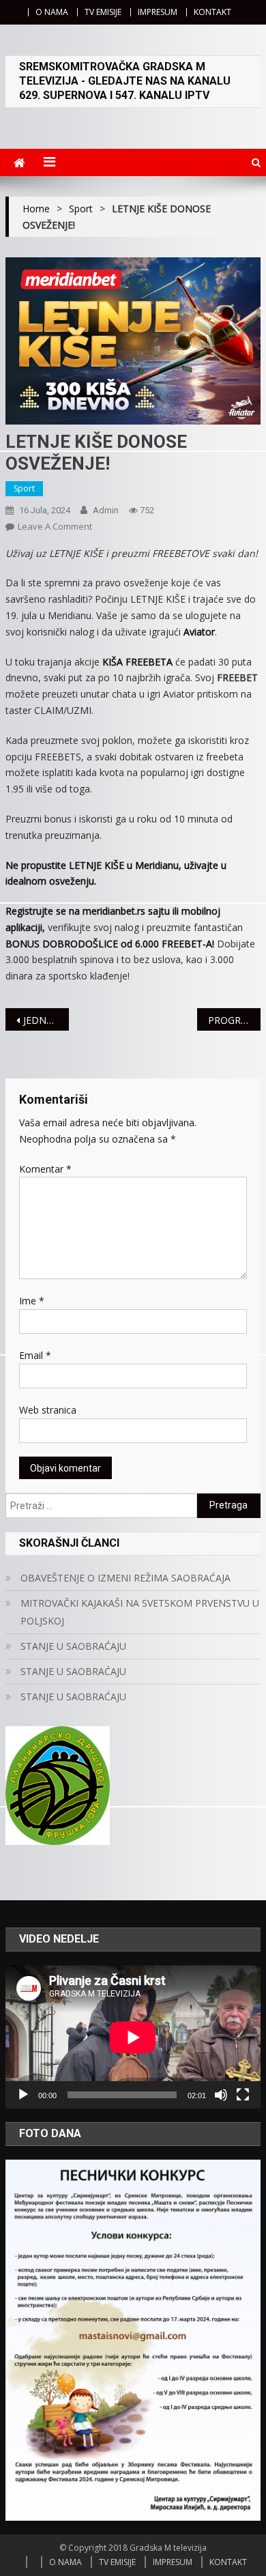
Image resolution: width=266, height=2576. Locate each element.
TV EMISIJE (103, 12)
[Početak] (23, 2095)
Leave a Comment (55, 526)
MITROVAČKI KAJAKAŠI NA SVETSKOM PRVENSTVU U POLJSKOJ (140, 1612)
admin (106, 510)
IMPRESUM (158, 12)
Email (35, 1355)
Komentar (45, 1169)
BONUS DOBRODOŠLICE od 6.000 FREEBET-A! (110, 944)
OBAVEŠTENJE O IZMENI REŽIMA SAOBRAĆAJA (125, 1578)
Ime (32, 1301)
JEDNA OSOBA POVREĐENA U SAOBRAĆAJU (46, 1020)
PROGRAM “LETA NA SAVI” (235, 1020)
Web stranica (48, 1410)
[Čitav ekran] (243, 2095)
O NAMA (52, 12)
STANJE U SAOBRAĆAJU (73, 1646)
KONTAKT (212, 12)
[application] (133, 2037)
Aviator (199, 632)
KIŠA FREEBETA (137, 662)
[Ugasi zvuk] (221, 2095)
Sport (24, 488)
